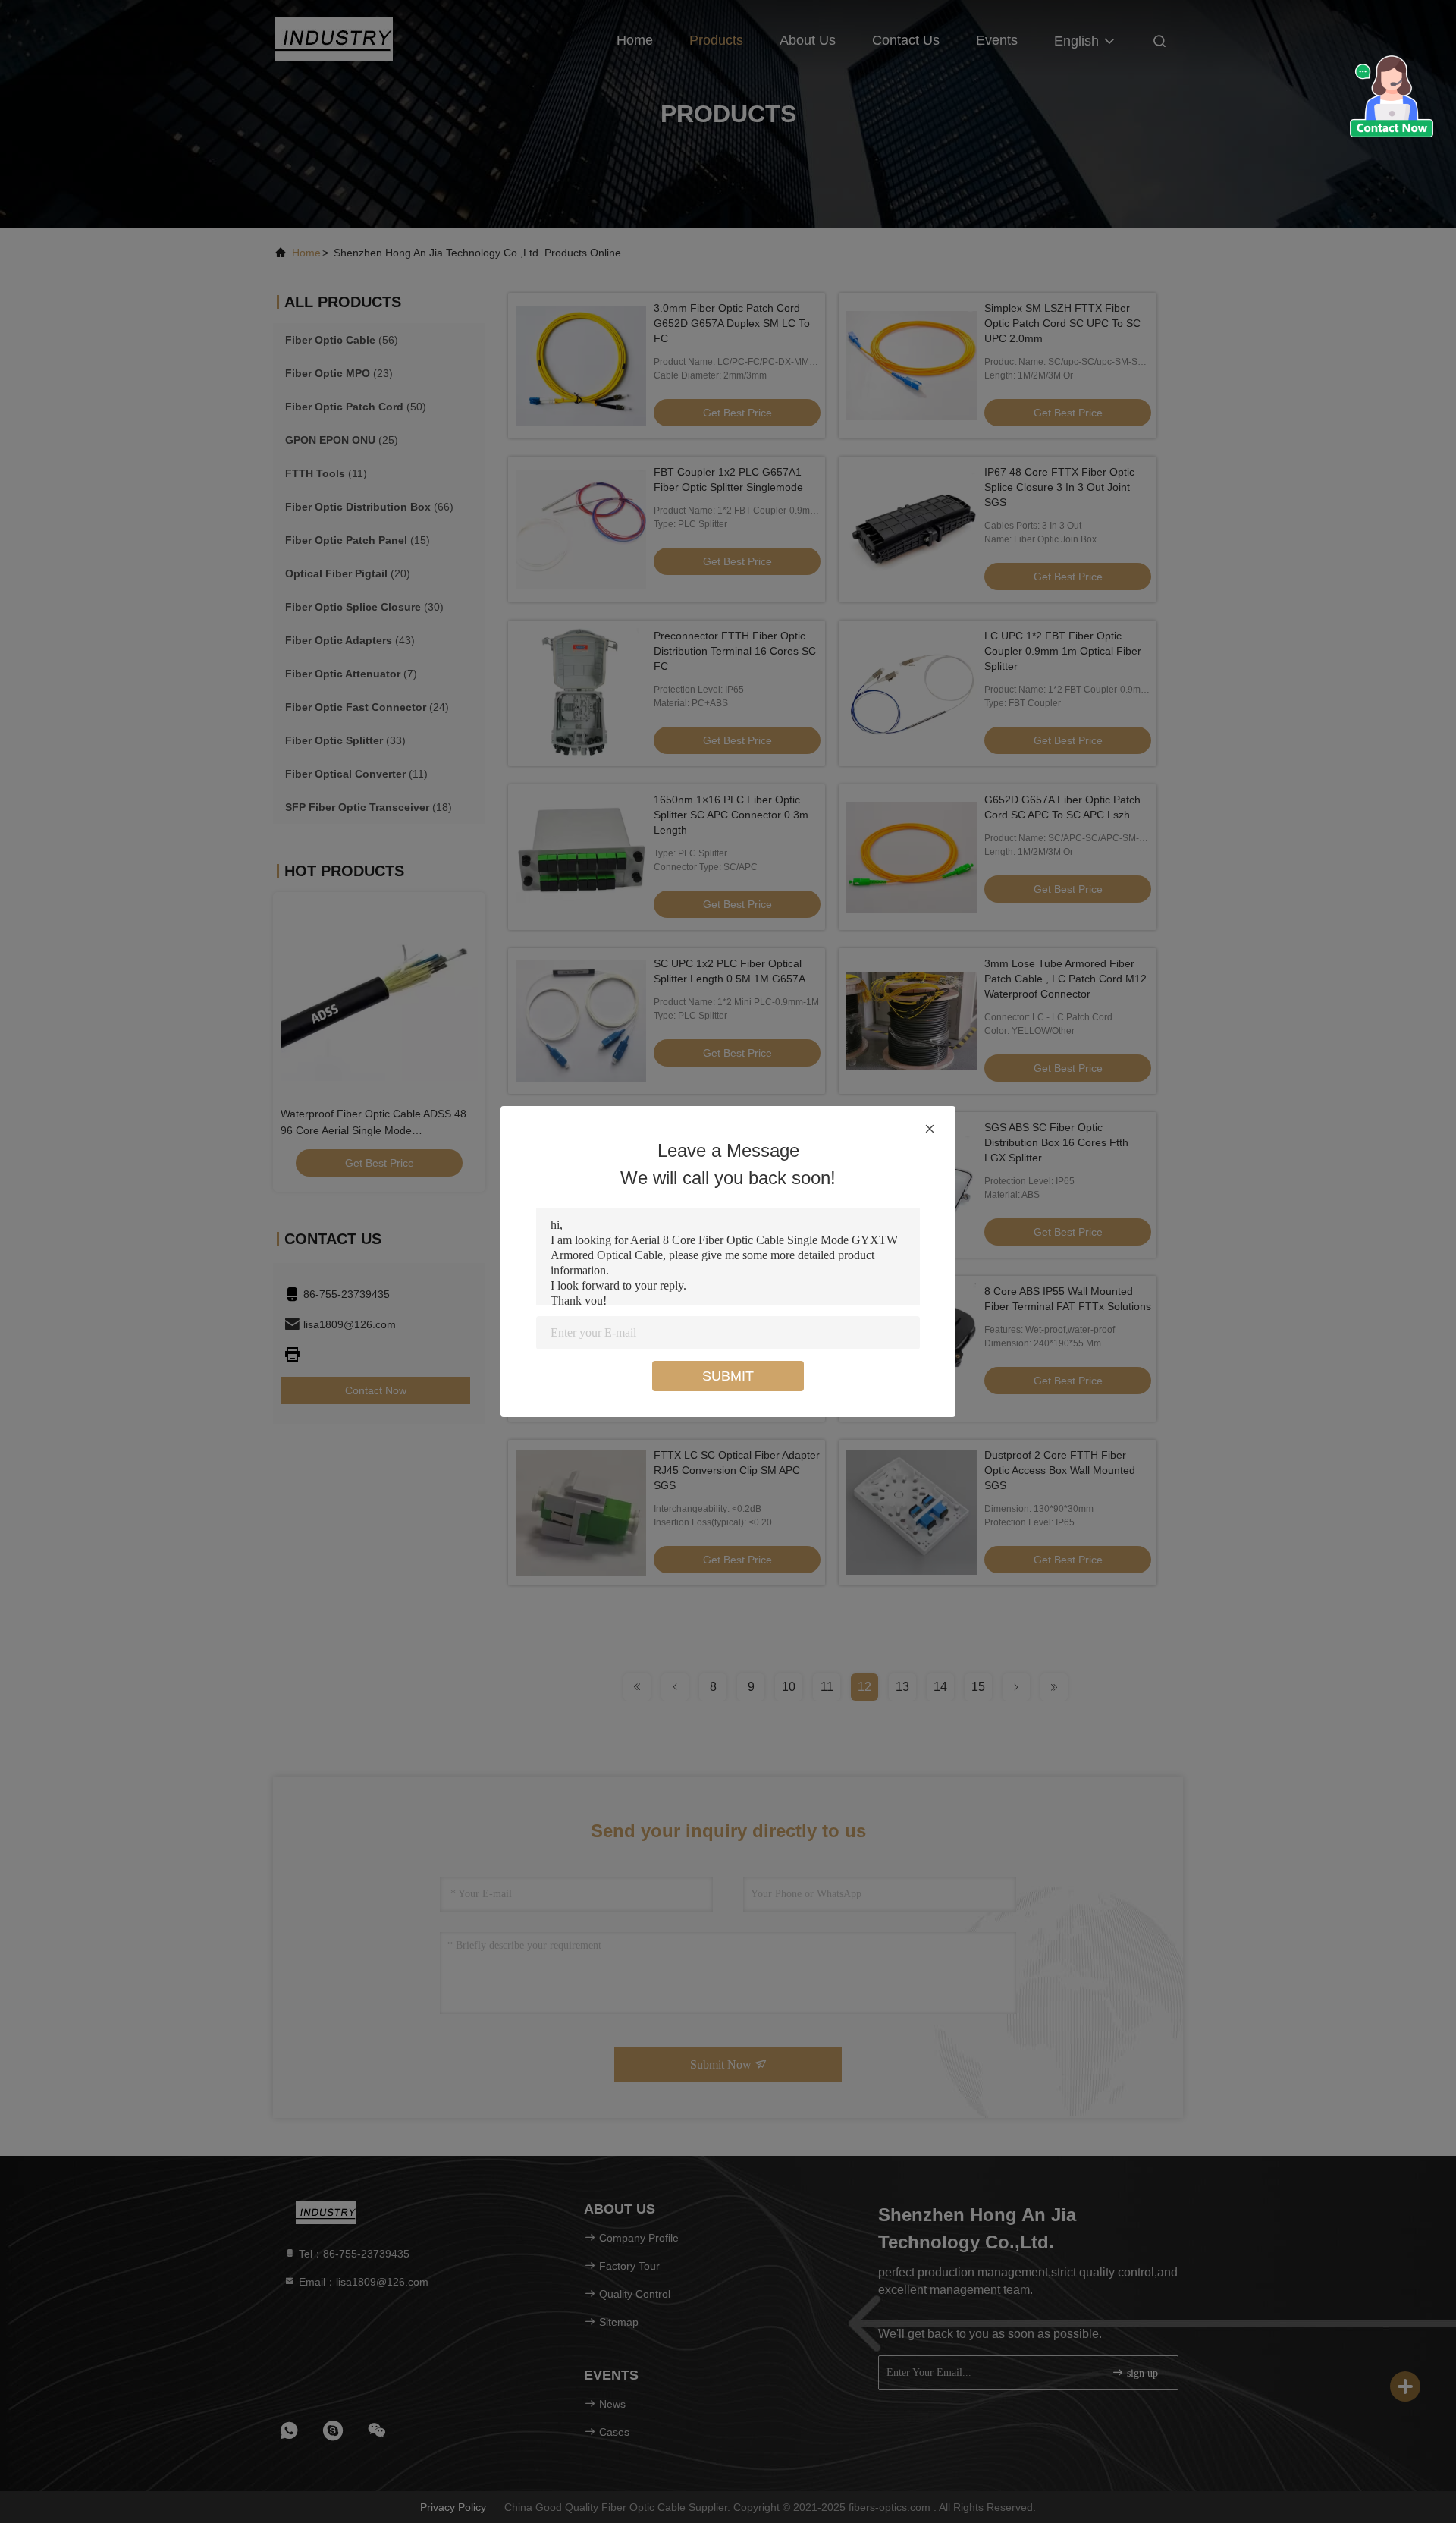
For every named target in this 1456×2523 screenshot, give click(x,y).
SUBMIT (728, 1376)
